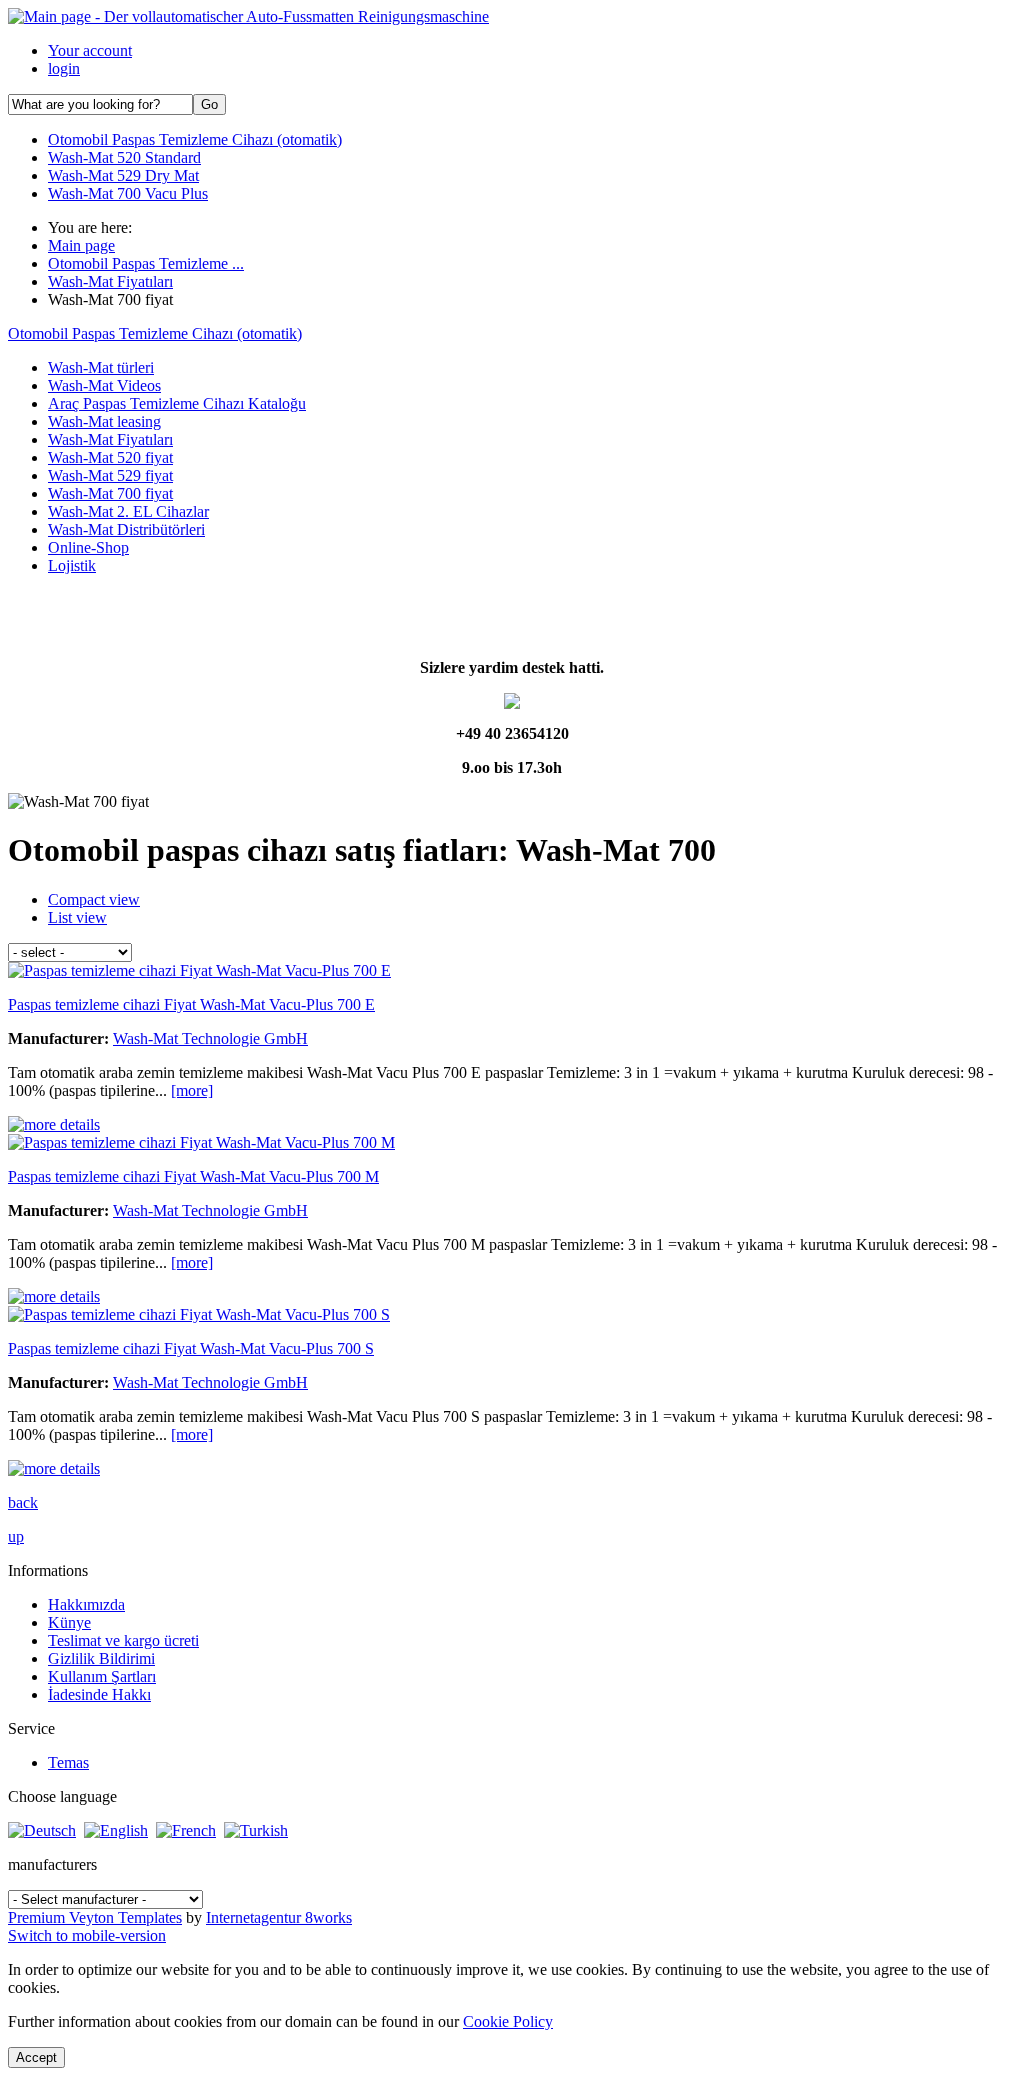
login (64, 68)
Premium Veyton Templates (95, 1917)
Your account (90, 50)
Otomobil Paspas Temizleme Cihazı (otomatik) (155, 333)
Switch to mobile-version (87, 1935)
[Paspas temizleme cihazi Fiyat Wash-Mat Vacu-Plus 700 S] (54, 1468)
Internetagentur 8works (279, 1917)
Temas (68, 1762)
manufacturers (52, 1864)
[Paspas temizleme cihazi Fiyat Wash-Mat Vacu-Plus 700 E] (54, 1124)
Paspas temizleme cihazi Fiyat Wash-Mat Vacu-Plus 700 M (193, 1176)
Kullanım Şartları (102, 1676)
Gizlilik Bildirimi (101, 1658)
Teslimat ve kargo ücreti (123, 1640)
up (16, 1536)
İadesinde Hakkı (99, 1694)
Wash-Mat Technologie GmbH (210, 1038)
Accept (36, 2057)
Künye (69, 1622)
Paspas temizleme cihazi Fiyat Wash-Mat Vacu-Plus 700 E (191, 1004)
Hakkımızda (86, 1604)
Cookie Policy (508, 2021)
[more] (192, 1090)
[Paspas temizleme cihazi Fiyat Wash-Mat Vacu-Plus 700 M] (54, 1296)
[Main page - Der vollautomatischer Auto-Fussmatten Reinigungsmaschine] (248, 16)
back (23, 1502)
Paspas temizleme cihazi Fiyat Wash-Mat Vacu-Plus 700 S (191, 1348)
